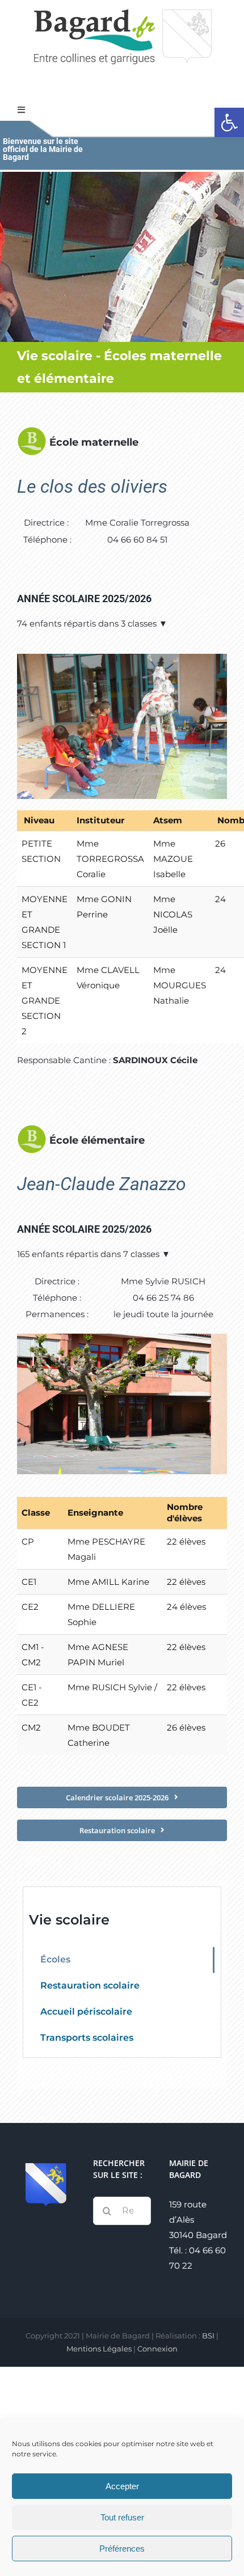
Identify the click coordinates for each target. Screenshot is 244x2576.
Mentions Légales (99, 2349)
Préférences (122, 2548)
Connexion (157, 2349)
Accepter (122, 2486)
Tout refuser (122, 2517)
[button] (229, 122)
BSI (208, 2336)
